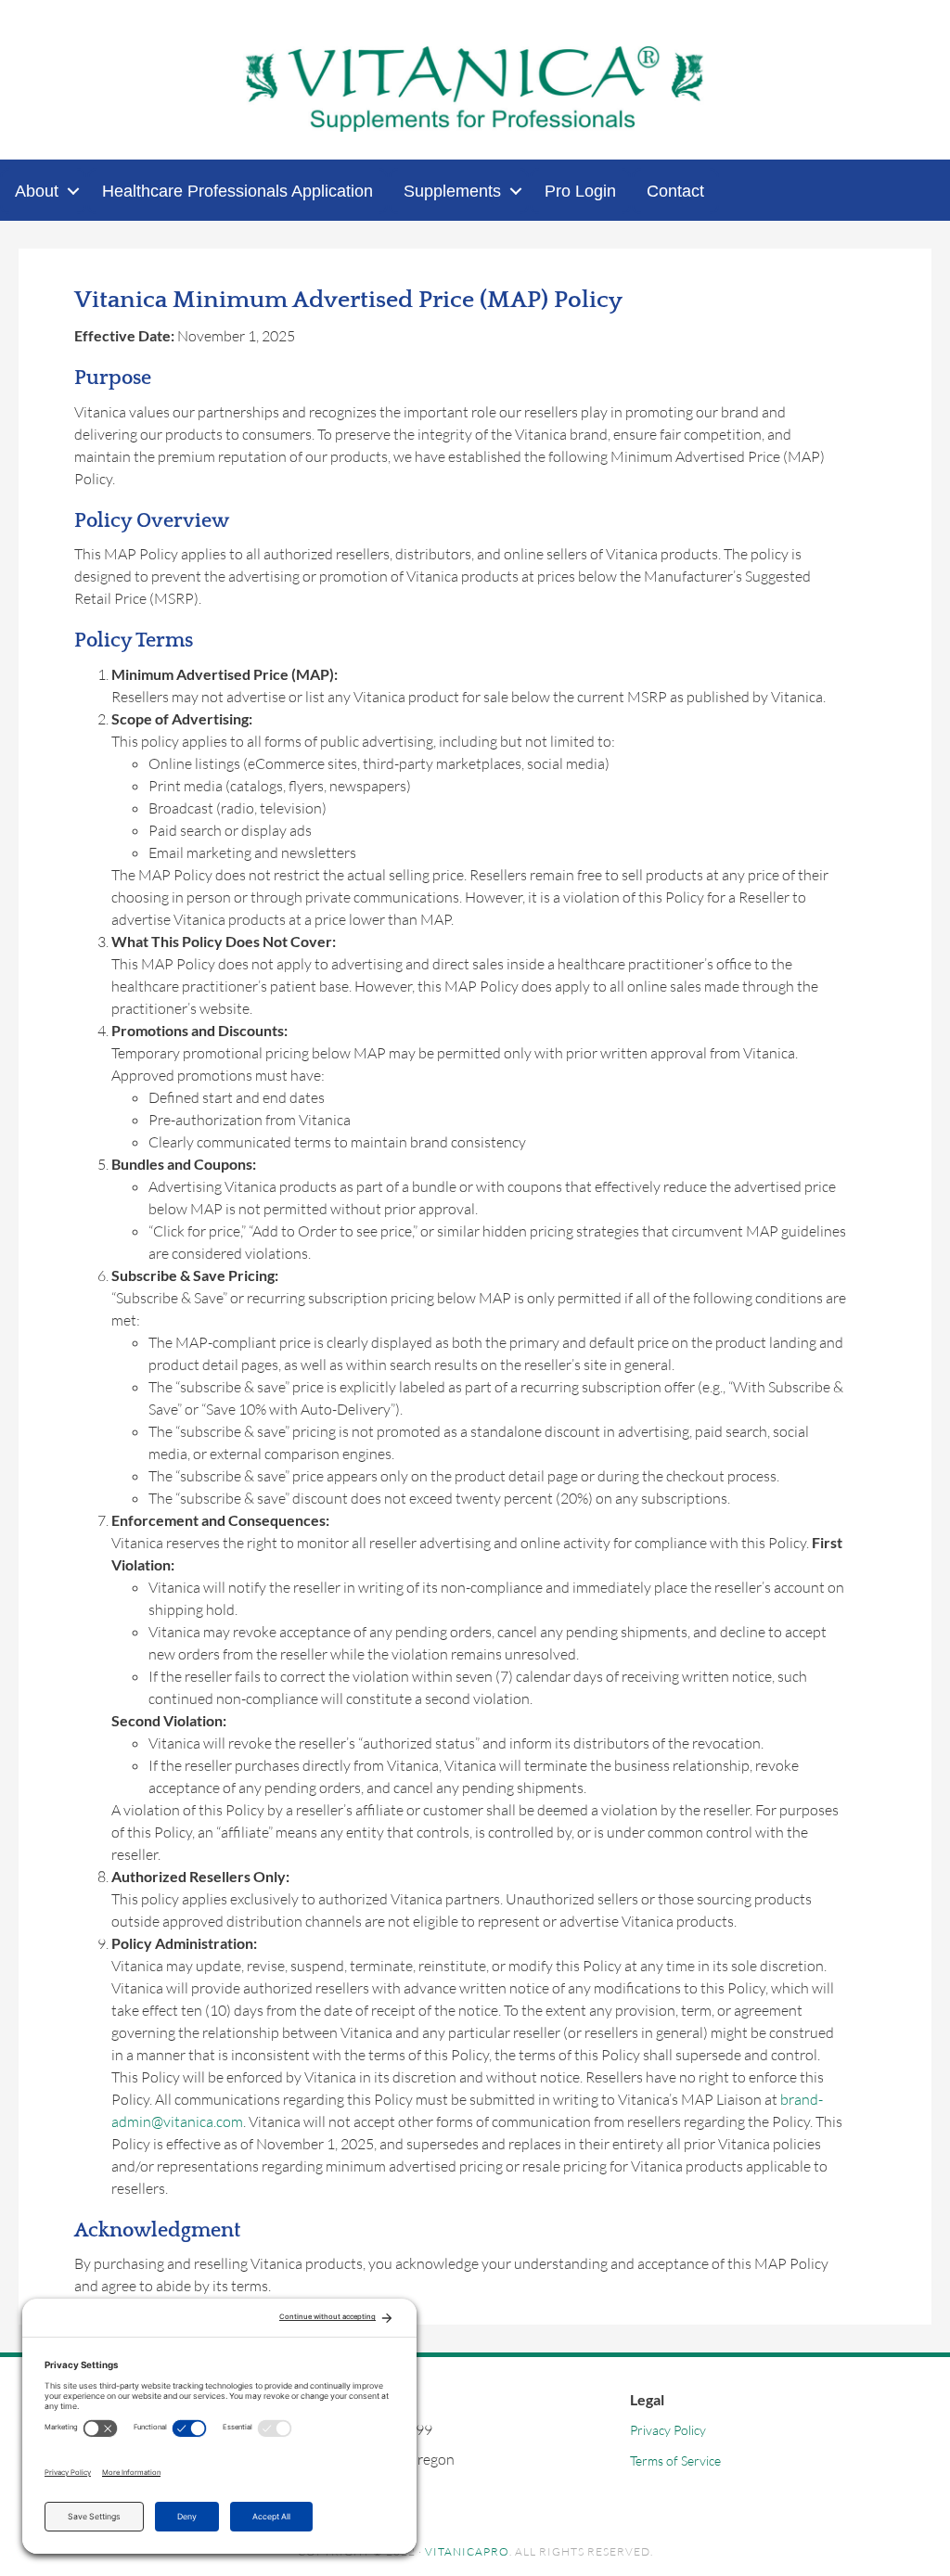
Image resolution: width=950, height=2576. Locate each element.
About (37, 191)
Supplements (452, 191)
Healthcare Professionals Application (237, 191)
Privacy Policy (668, 2430)
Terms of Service (675, 2461)
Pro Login (580, 191)
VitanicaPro (467, 2551)
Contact (675, 191)
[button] (73, 191)
